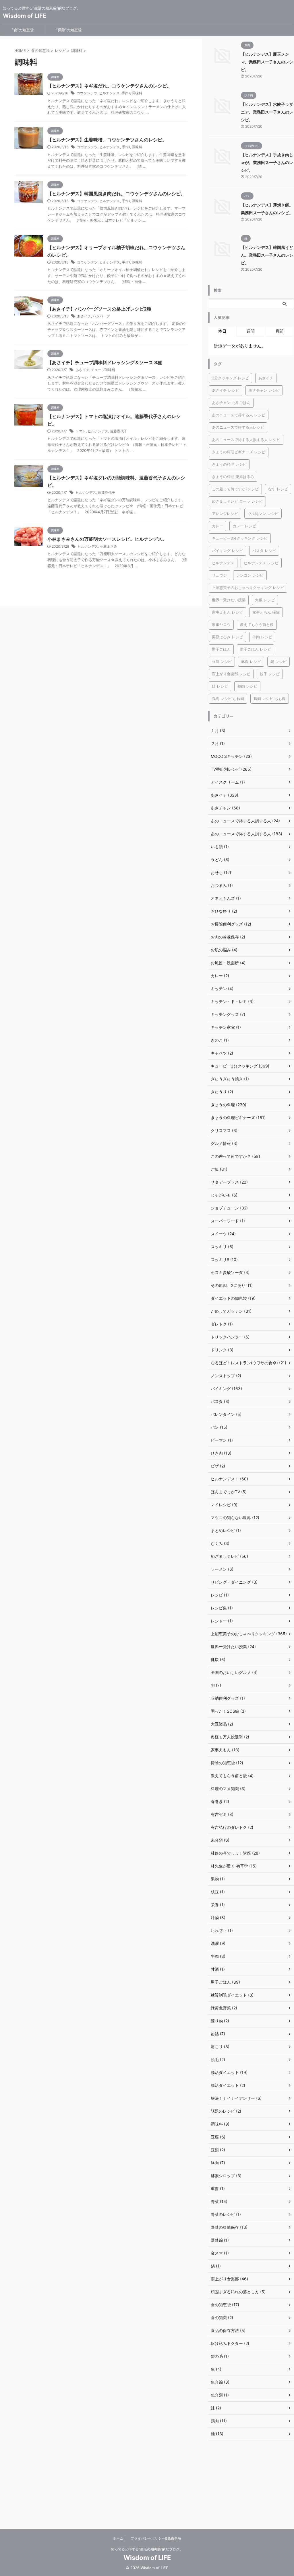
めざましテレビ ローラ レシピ (237, 501)
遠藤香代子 (119, 431)
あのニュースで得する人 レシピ (239, 415)
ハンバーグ (101, 316)
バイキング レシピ (227, 551)
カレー (217, 526)
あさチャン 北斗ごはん (231, 403)
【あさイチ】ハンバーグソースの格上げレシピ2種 (99, 309)
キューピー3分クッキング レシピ (240, 538)
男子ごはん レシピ (256, 649)
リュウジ (219, 575)
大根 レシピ (265, 600)
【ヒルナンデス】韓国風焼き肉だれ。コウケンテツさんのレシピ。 (116, 194)
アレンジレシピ (225, 514)
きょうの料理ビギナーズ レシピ (239, 452)
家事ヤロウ (221, 625)
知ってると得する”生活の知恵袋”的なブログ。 (147, 2549)
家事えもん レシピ (227, 612)
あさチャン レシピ (264, 390)
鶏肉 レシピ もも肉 (270, 698)
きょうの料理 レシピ (229, 464)
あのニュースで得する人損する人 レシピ (246, 440)
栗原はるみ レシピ (227, 637)
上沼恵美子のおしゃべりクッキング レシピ (248, 588)
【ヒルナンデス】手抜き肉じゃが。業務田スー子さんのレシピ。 (267, 162)
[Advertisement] (251, 2485)
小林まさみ (109, 546)
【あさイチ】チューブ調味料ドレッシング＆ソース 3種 (105, 362)
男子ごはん (221, 649)
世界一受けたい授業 (229, 600)
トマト (81, 431)
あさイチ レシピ (226, 390)
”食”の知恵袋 (23, 30)
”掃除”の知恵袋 (69, 30)
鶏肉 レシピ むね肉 (228, 698)
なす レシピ (278, 489)
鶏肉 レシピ (247, 686)
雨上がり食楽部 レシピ (231, 674)
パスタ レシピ (264, 551)
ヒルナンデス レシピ (261, 563)
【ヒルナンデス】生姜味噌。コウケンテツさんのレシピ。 (107, 140)
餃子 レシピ (270, 674)
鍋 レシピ (278, 661)
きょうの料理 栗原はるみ (233, 477)
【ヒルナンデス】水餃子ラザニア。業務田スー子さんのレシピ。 (267, 112)
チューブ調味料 (103, 370)
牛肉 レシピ (262, 637)
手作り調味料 (132, 93)
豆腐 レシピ (222, 661)
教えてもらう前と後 (257, 625)
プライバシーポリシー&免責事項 (156, 2538)
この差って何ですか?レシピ (235, 489)
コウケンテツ (87, 93)
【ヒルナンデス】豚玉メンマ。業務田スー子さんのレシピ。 (267, 62)
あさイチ (84, 316)
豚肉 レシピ (251, 661)
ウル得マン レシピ (263, 514)
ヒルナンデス (109, 93)
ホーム (118, 2538)
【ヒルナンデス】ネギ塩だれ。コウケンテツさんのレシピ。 (109, 86)
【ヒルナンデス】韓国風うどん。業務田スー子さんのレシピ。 (267, 255)
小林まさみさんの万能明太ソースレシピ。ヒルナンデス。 (107, 539)
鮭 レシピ (220, 686)
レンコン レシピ (250, 575)
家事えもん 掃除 (266, 612)
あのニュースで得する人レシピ (238, 427)
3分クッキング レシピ (230, 378)
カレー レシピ (244, 526)
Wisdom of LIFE (25, 16)
